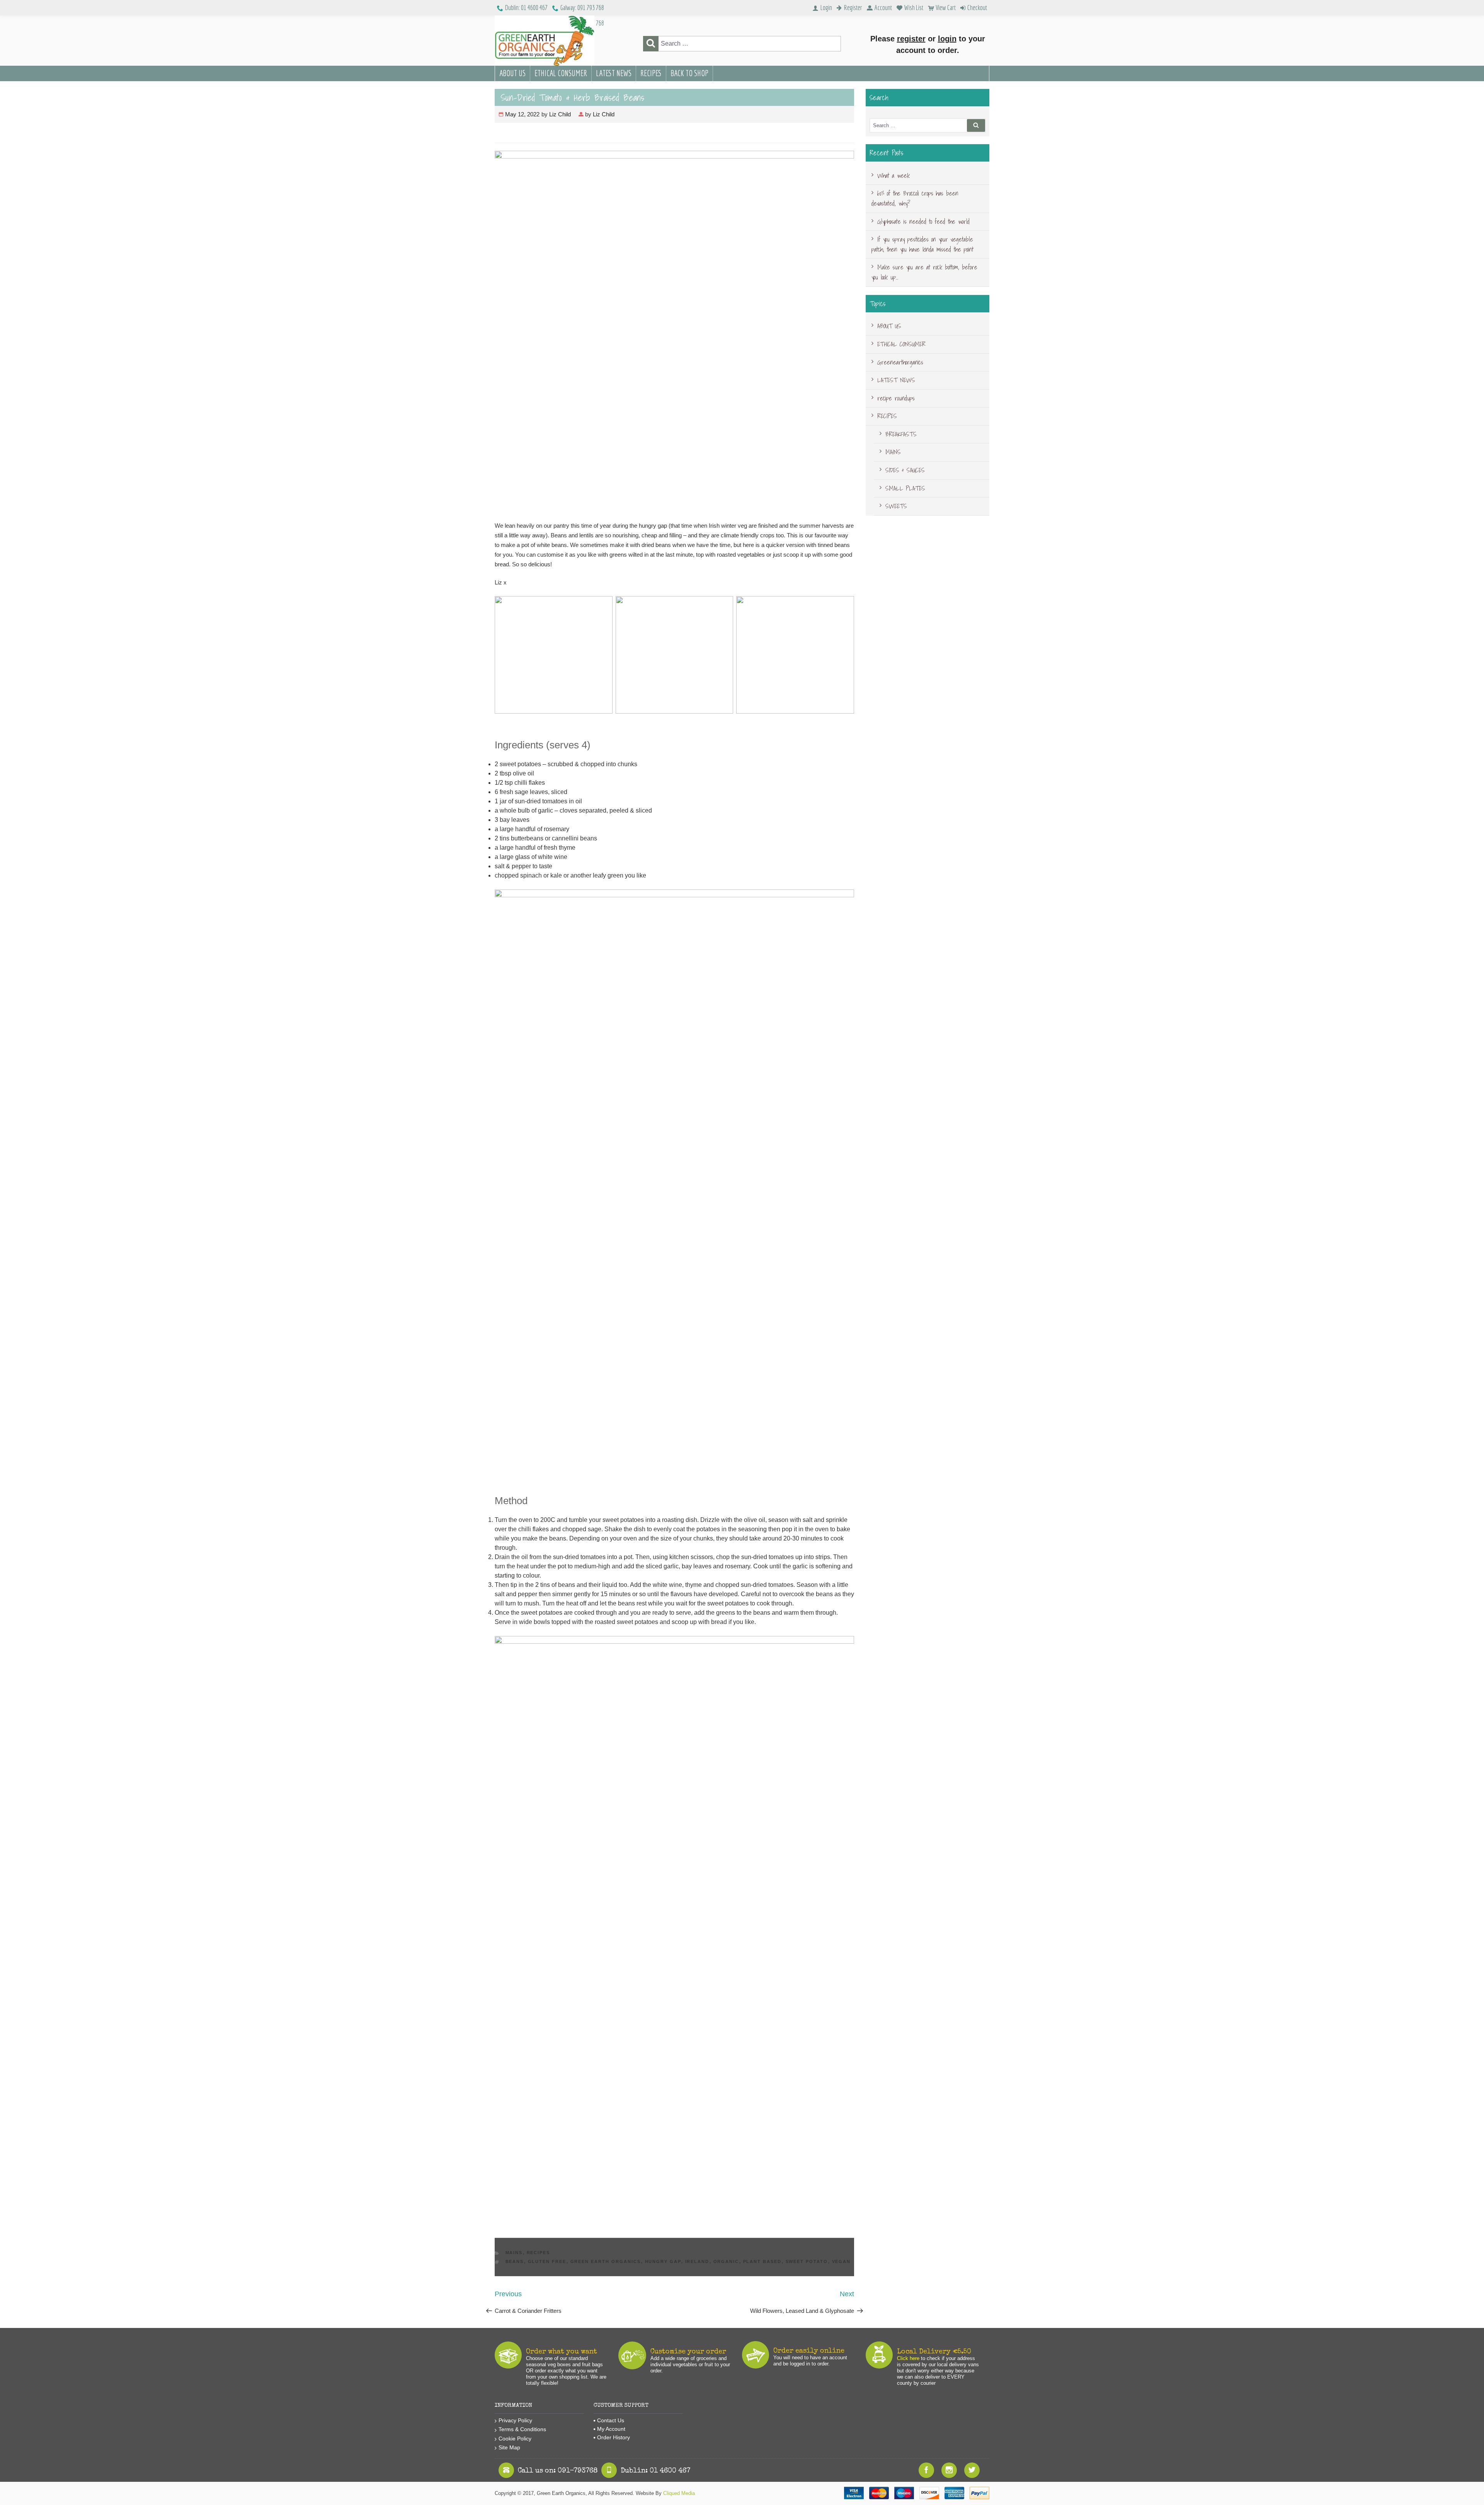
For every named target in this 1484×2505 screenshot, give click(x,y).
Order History (614, 2437)
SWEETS (896, 506)
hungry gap (663, 2261)
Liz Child (560, 114)
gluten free (547, 2261)
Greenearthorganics (900, 362)
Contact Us (611, 2420)
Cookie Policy (515, 2439)
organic (726, 2261)
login (947, 39)
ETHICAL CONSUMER (561, 73)
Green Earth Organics (606, 2261)
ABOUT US (512, 73)
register (911, 39)
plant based (762, 2261)
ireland (697, 2261)
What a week (893, 176)
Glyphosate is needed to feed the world (923, 222)
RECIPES (651, 73)
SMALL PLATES (905, 488)
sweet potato (807, 2261)
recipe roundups (896, 398)
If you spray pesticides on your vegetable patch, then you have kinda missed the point (922, 244)
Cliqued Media (679, 2493)
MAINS (514, 2253)
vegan (842, 2261)
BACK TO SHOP (689, 73)
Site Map (509, 2447)
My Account (611, 2429)
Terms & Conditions (522, 2429)
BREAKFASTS (901, 434)
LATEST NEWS (614, 73)
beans (515, 2261)
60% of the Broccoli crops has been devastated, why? (915, 198)
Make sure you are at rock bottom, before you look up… (924, 272)
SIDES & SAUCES (905, 470)
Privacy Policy (515, 2420)
